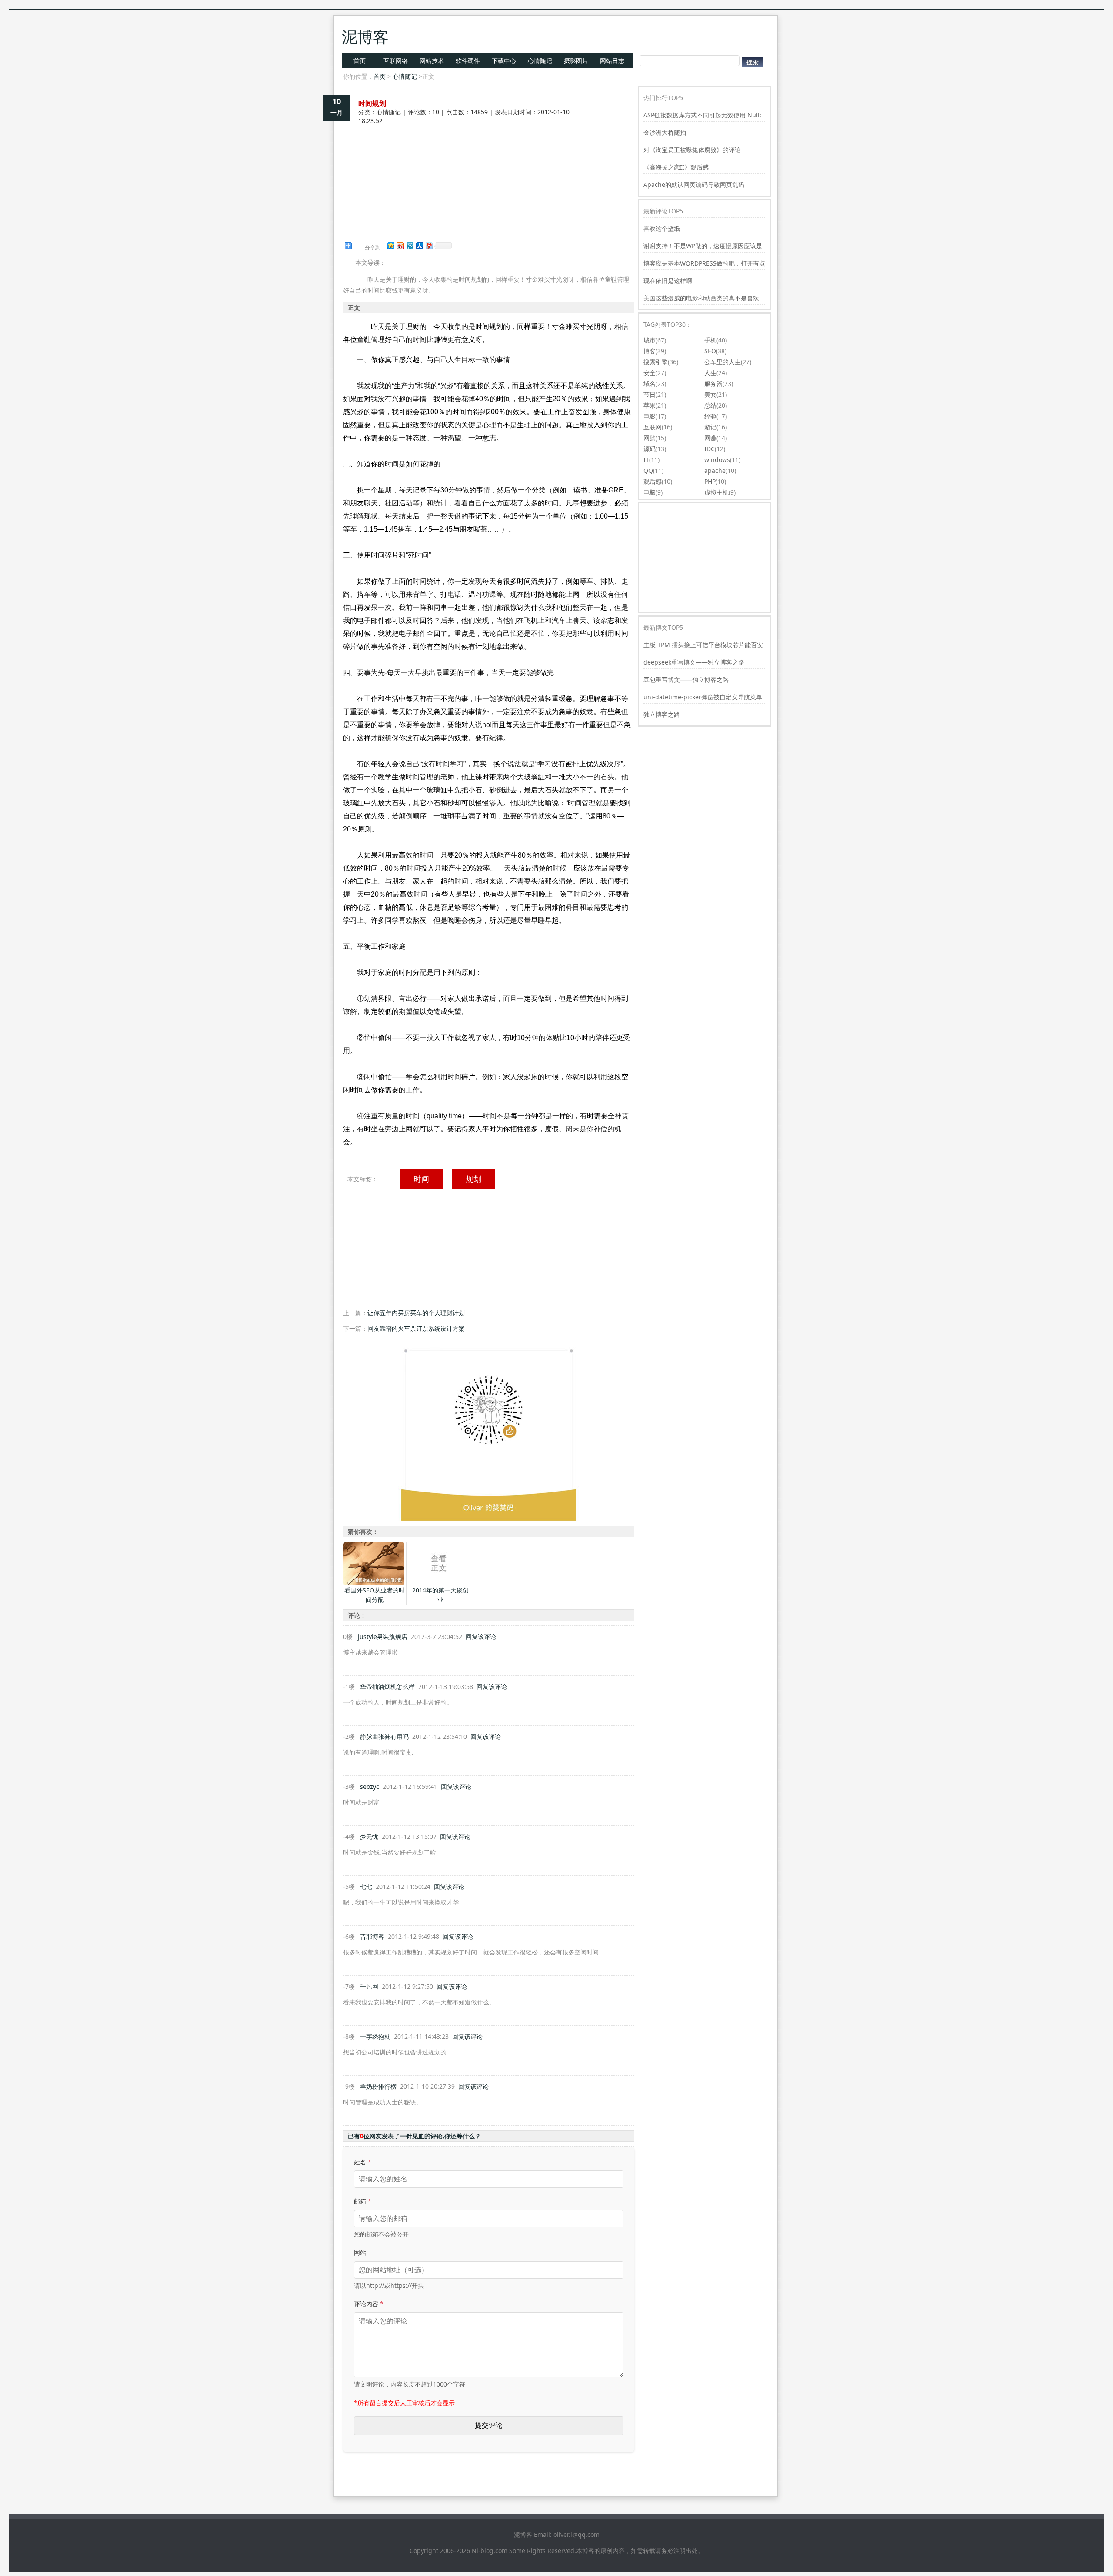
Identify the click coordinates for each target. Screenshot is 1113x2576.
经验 (710, 416)
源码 (650, 449)
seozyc (370, 1787)
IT (646, 460)
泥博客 (365, 37)
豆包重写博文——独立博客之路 (686, 680)
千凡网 (369, 1986)
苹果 (650, 405)
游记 (710, 427)
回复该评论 (481, 1637)
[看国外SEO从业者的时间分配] (374, 1583)
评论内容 (369, 2304)
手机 (710, 340)
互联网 (653, 427)
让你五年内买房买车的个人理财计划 (416, 1313)
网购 (650, 438)
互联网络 (396, 61)
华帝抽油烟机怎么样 (387, 1687)
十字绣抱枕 (375, 2036)
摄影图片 (576, 61)
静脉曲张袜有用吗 (384, 1737)
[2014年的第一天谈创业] (440, 1583)
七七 (366, 1886)
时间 (421, 1179)
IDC (710, 449)
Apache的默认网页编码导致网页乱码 (694, 184)
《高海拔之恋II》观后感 (676, 167)
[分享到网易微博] (429, 245)
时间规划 (372, 103)
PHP (710, 481)
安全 (650, 373)
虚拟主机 (716, 492)
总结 (710, 405)
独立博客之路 (662, 714)
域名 (650, 384)
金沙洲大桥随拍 (665, 132)
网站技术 (432, 61)
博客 (650, 351)
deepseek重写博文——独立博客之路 (694, 662)
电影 (650, 416)
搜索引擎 (656, 362)
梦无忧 (369, 1836)
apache (715, 470)
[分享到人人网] (419, 245)
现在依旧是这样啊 (668, 281)
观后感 (653, 481)
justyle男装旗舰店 (383, 1637)
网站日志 (612, 61)
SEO (710, 351)
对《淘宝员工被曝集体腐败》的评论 (692, 150)
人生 (710, 373)
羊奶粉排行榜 (378, 2086)
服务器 (713, 384)
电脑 (650, 492)
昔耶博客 (372, 1936)
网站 (360, 2252)
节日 (650, 394)
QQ (648, 470)
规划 (473, 1179)
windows (717, 460)
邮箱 (363, 2201)
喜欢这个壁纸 (662, 228)
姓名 (363, 2162)
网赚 (710, 438)
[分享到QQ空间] (390, 245)
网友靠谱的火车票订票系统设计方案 (416, 1328)
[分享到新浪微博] (400, 245)
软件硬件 (468, 61)
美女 (710, 394)
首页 (360, 61)
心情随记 (540, 61)
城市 (650, 340)
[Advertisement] (489, 156)
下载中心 (504, 61)
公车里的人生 (723, 362)
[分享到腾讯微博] (410, 245)
